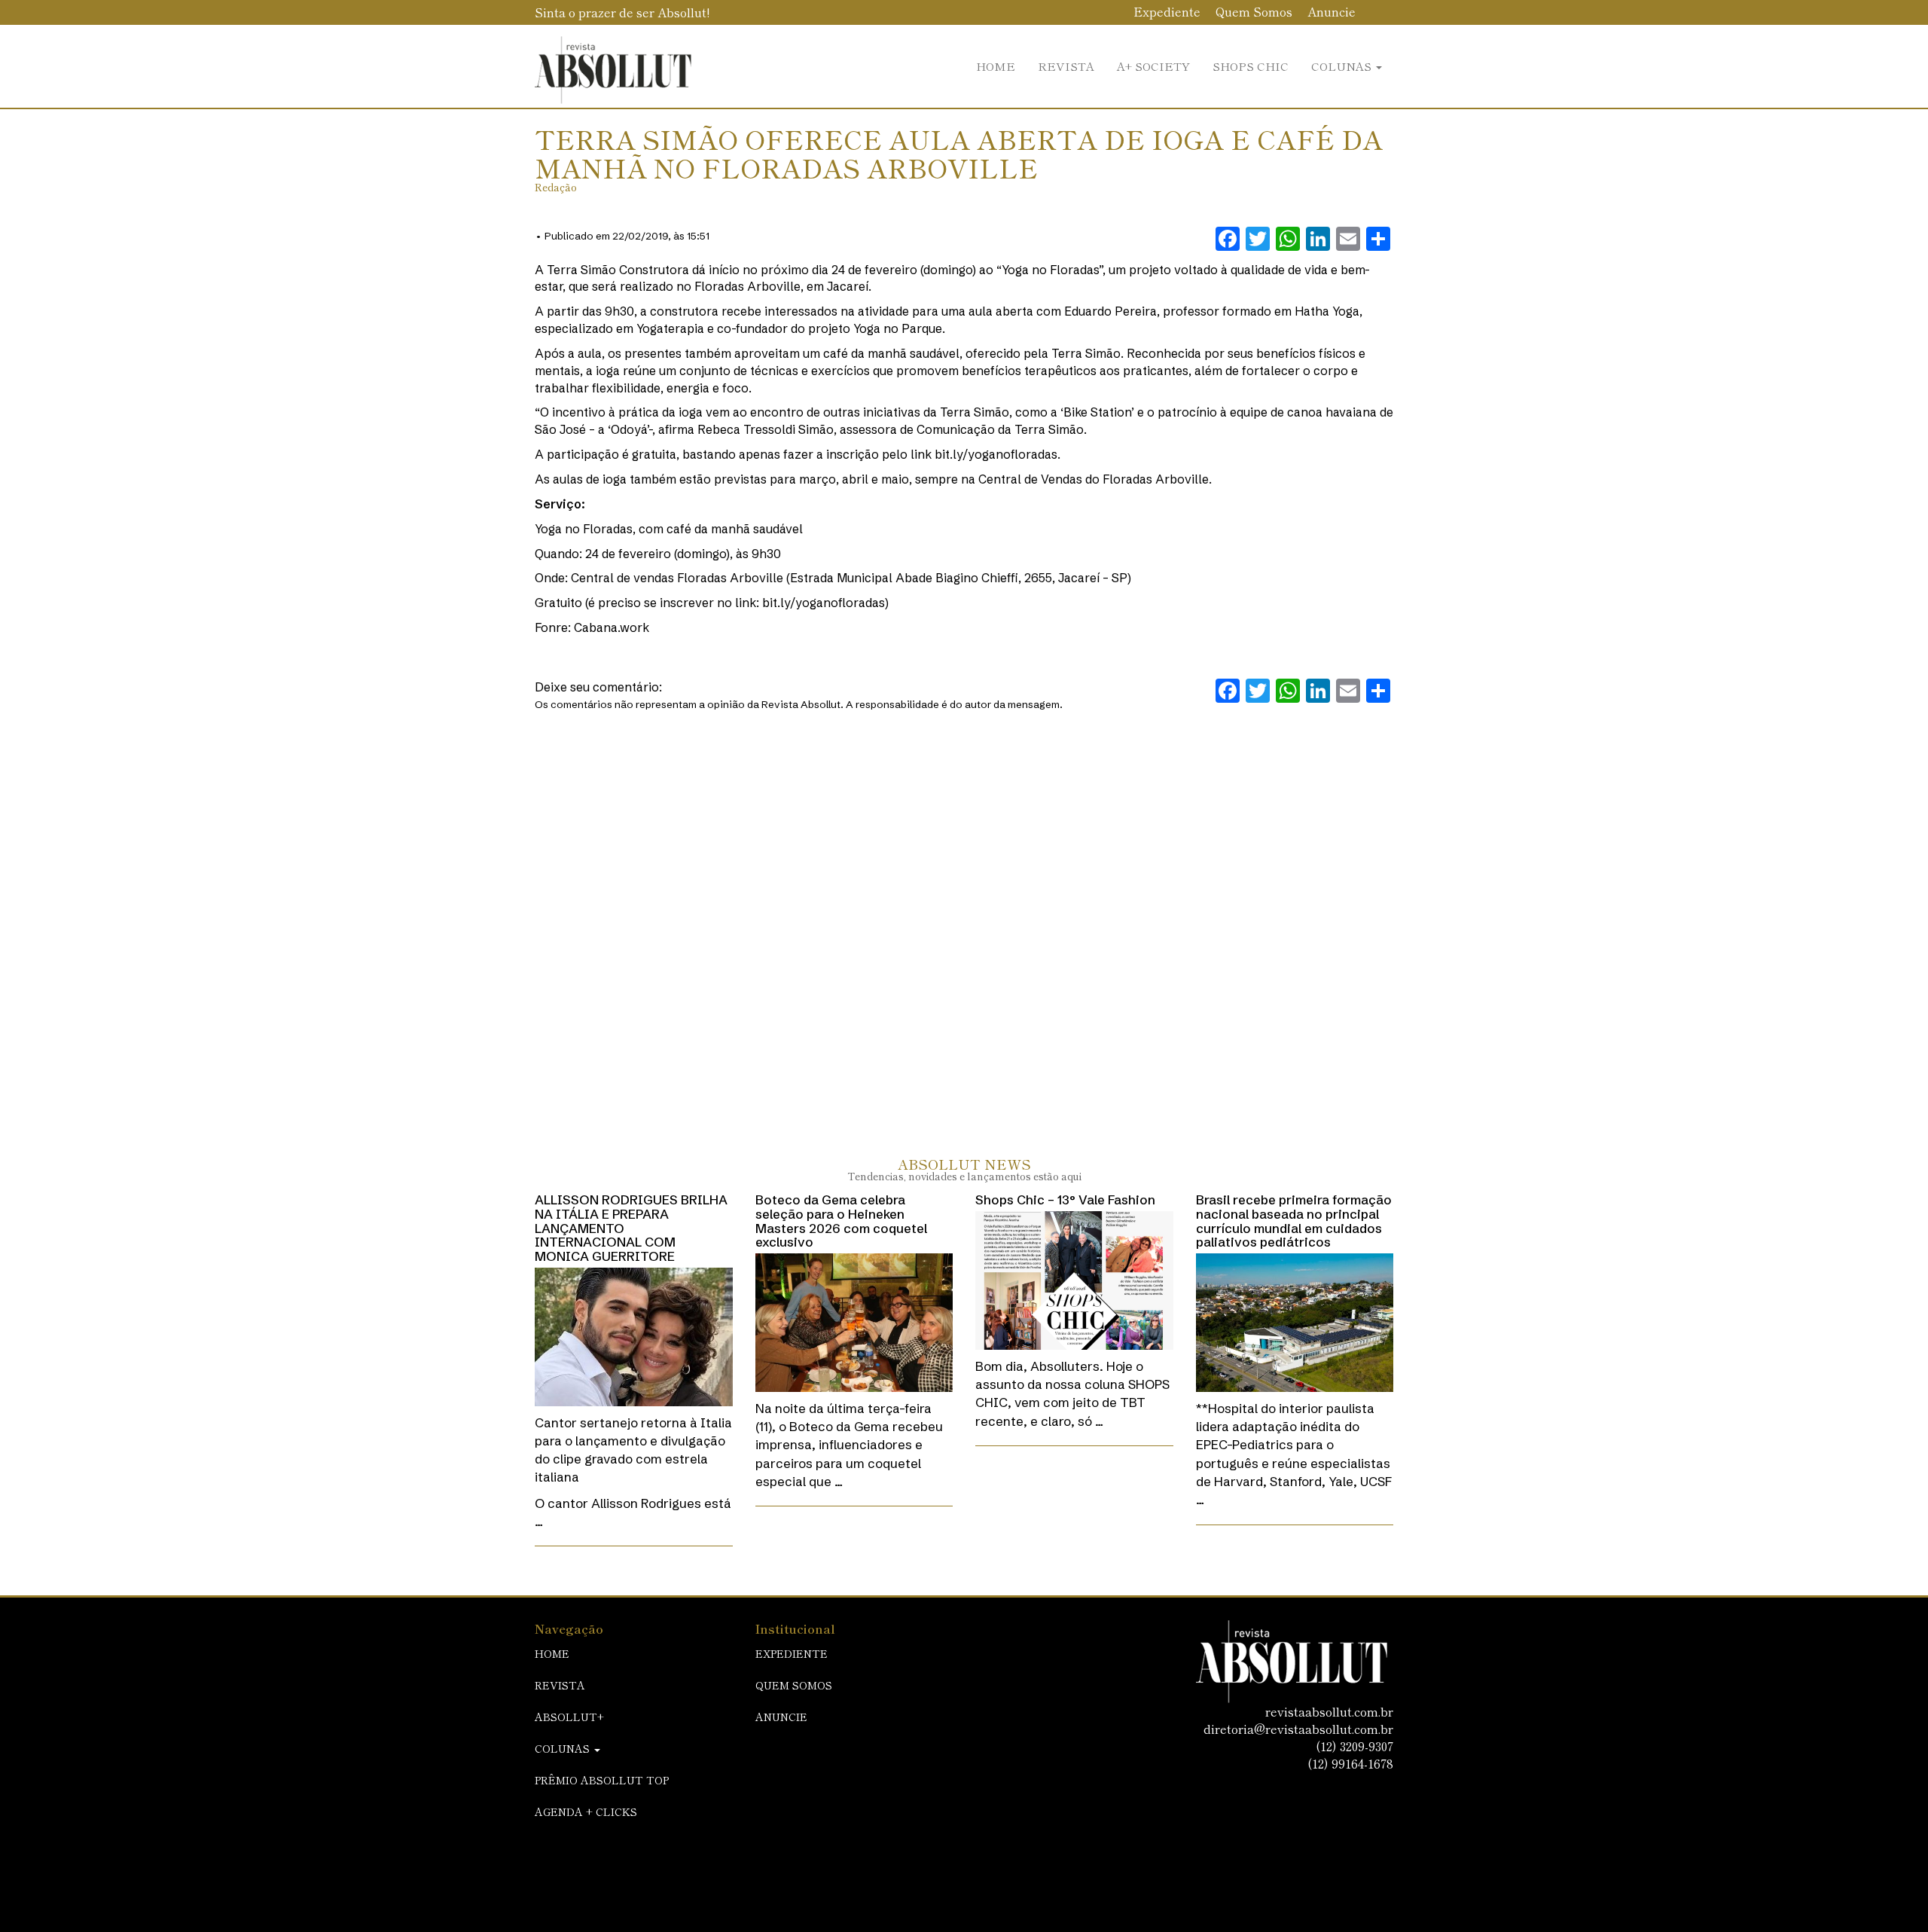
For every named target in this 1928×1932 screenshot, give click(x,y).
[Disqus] (964, 918)
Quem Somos (1254, 11)
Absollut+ (569, 1717)
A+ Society (1153, 66)
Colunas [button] (1343, 66)
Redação (556, 187)
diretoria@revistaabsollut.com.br (1298, 1729)
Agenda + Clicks (586, 1811)
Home (996, 66)
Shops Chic (1251, 66)
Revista (1066, 66)
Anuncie (1332, 11)
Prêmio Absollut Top (602, 1780)
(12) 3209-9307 (1354, 1746)
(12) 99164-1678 (1350, 1763)
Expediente (1167, 11)
